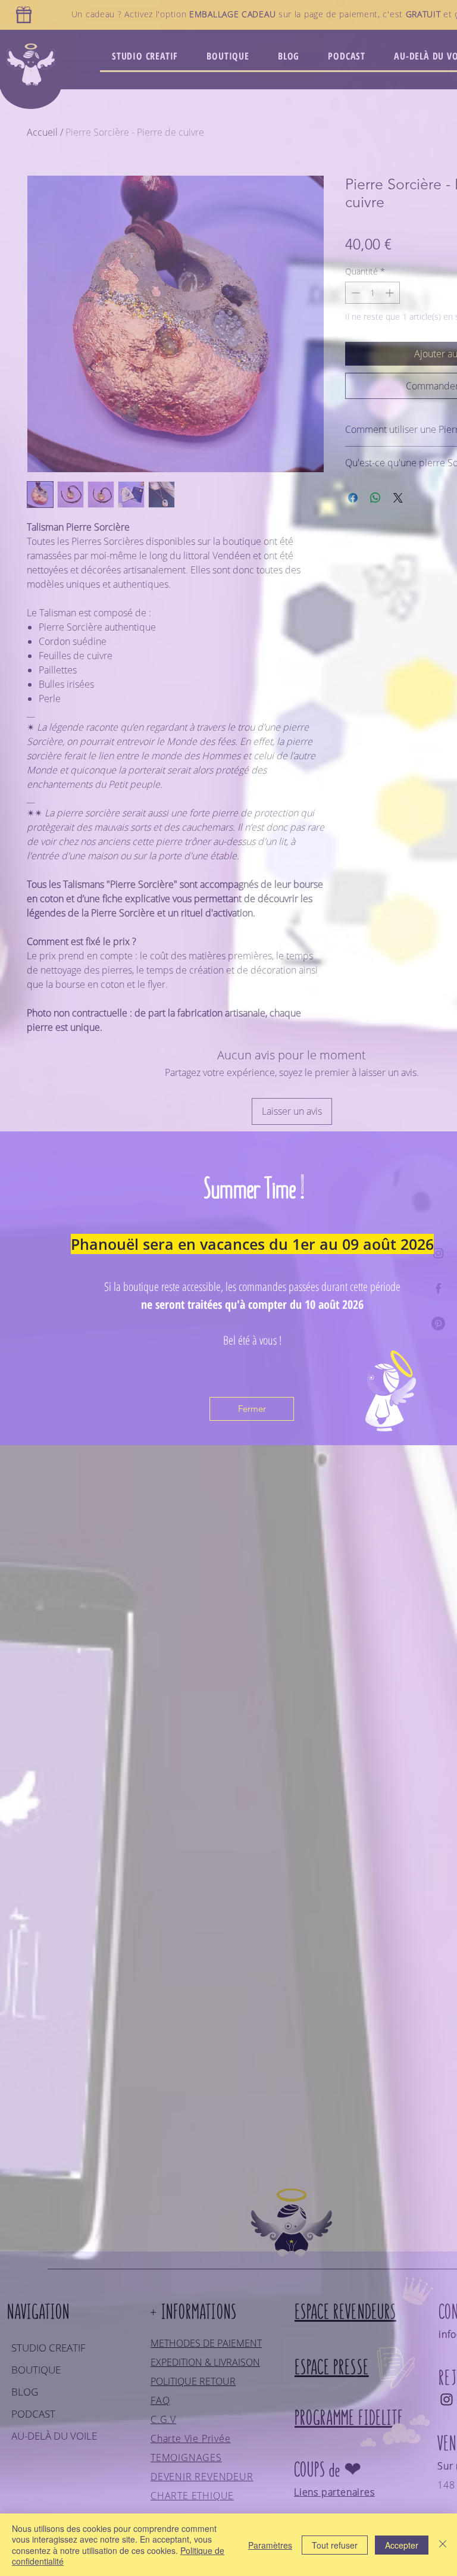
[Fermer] (443, 2545)
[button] (252, 1409)
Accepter (402, 2545)
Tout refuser (335, 2545)
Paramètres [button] (270, 2545)
